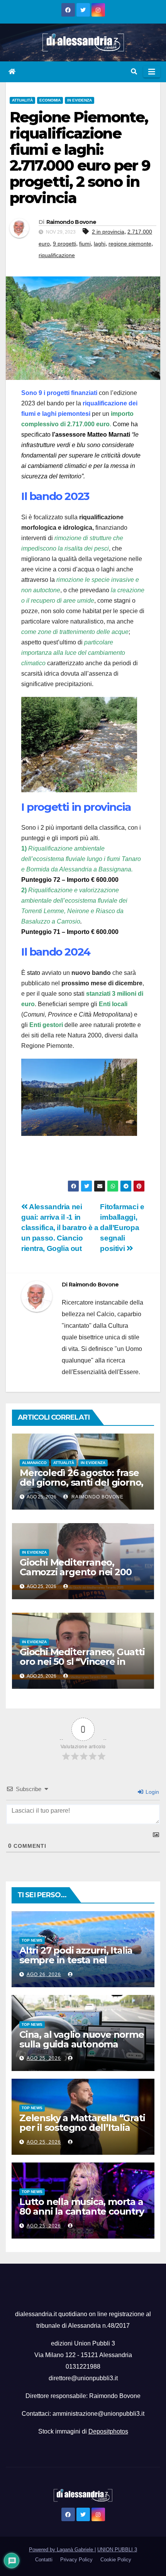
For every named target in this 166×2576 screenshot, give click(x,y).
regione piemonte (130, 244)
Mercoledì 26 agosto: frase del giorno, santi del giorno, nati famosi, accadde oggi (81, 1482)
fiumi (85, 244)
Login (152, 1792)
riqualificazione (57, 255)
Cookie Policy (116, 2560)
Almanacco (34, 1463)
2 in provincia (108, 232)
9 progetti (64, 244)
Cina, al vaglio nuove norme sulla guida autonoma (82, 2039)
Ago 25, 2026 (44, 2058)
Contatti (44, 2560)
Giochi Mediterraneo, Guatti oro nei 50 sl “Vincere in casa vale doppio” (82, 1662)
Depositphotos (108, 2431)
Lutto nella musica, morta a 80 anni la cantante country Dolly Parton (82, 2211)
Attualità (22, 100)
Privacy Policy (76, 2560)
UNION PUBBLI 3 (117, 2550)
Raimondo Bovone (71, 222)
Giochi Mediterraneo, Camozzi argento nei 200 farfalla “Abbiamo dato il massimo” (75, 1577)
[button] (134, 72)
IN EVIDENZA (80, 100)
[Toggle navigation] (152, 72)
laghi (100, 244)
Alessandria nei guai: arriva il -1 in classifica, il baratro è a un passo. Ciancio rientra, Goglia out (60, 1228)
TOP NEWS (32, 1940)
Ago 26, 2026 (44, 1974)
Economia (50, 100)
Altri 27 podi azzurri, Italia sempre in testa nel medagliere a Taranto (76, 1960)
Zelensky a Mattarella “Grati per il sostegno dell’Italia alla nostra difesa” (82, 2128)
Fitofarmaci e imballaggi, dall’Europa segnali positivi (122, 1228)
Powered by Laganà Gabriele (62, 2550)
